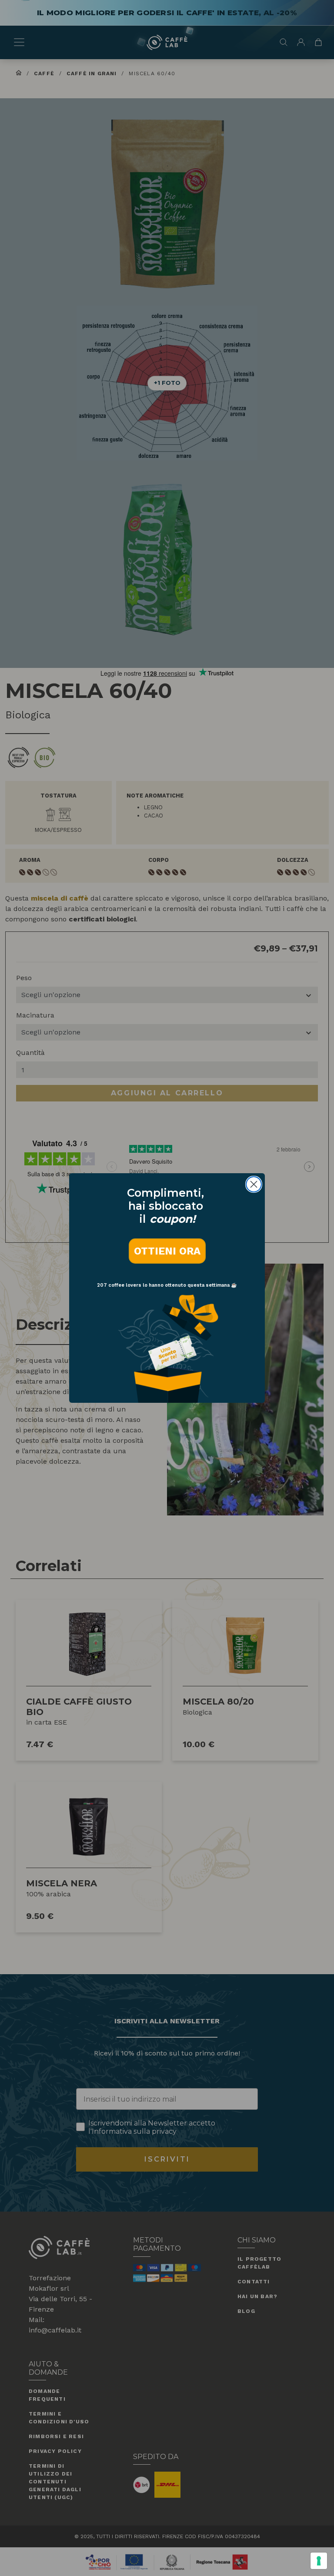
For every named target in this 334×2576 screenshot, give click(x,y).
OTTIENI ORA (167, 1251)
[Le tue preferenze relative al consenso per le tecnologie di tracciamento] (319, 2561)
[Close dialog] (254, 1184)
